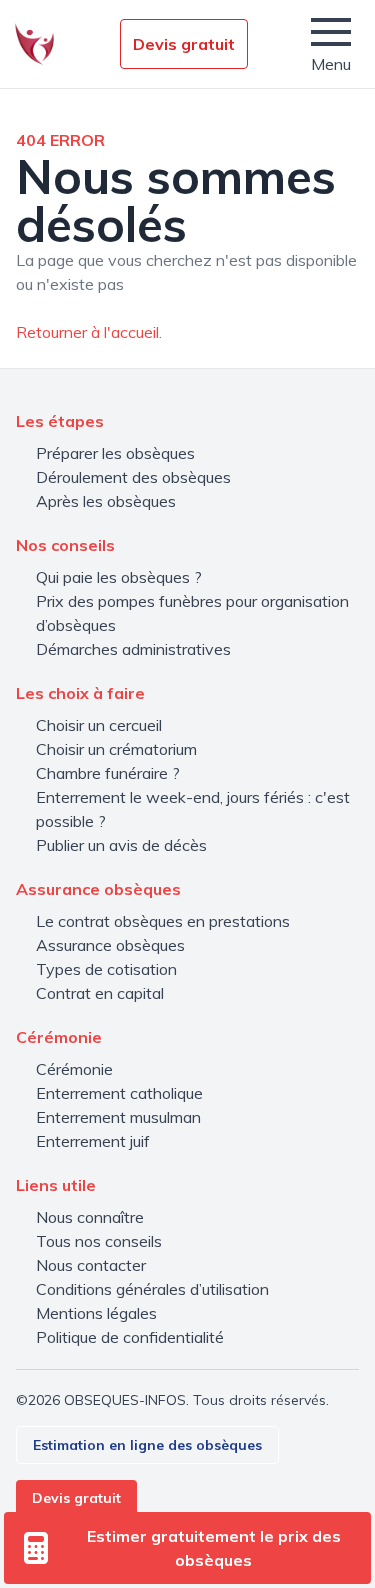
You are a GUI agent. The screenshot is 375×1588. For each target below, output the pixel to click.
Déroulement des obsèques (133, 477)
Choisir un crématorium (116, 749)
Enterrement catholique (119, 1093)
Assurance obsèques (110, 945)
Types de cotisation (106, 969)
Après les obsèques (106, 501)
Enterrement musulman (118, 1117)
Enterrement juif (93, 1141)
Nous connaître (90, 1217)
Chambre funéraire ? (108, 773)
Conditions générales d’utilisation (152, 1289)
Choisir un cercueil (99, 725)
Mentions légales (96, 1313)
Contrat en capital (100, 993)
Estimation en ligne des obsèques (147, 1445)
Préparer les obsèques (115, 453)
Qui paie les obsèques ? (119, 577)
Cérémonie (74, 1069)
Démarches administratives (133, 649)
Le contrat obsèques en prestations (163, 921)
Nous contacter (91, 1265)
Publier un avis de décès (121, 845)
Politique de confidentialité (130, 1337)
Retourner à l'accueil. (89, 332)
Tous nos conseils (99, 1241)
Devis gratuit (184, 44)
